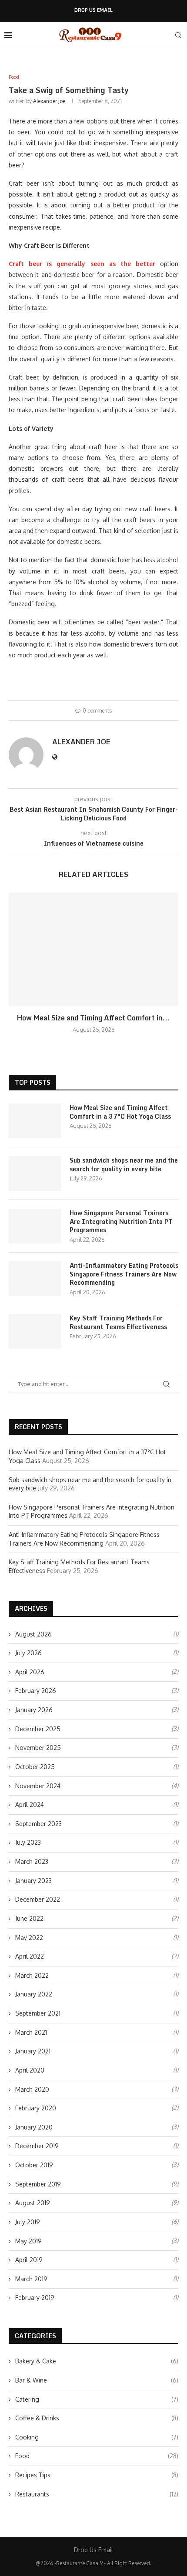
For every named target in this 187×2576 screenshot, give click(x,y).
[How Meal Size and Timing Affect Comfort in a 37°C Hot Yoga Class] (93, 949)
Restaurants (97, 2494)
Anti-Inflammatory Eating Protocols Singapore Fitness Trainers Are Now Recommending (124, 1274)
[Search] (178, 35)
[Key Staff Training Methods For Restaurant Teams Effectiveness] (35, 1331)
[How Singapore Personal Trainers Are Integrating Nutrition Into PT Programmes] (35, 1226)
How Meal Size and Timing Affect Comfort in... (93, 1018)
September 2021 (38, 2013)
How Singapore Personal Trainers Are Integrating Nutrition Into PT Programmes (121, 1221)
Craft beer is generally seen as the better (82, 264)
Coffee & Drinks (97, 2418)
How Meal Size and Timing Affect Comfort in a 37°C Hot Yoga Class (120, 1112)
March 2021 (31, 2032)
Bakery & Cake (97, 2361)
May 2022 (29, 1938)
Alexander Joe (49, 101)
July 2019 (28, 2222)
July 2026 (28, 1653)
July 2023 (28, 1842)
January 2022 (34, 1994)
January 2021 (33, 2051)
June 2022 (29, 1918)
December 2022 (38, 1899)
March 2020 (32, 2089)
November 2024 (38, 1786)
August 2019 (33, 2203)
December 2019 (37, 2146)
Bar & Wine (97, 2380)
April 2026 (30, 1672)
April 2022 (30, 1956)
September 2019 (38, 2184)
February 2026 (36, 1691)
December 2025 (38, 1729)
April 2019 (29, 2260)
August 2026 (33, 1634)
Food (97, 2456)
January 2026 (34, 1710)
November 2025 (38, 1748)
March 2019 (31, 2279)
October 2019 (34, 2165)
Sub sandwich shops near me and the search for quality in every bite (124, 1165)
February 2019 (35, 2298)
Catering (97, 2399)
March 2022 (32, 1975)
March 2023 (32, 1861)
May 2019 (28, 2241)
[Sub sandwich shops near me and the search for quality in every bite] (35, 1173)
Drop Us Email (93, 10)
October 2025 (35, 1767)
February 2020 (36, 2108)
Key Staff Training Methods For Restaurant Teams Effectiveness (118, 1322)
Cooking (97, 2437)
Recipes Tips (97, 2475)
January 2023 (33, 1881)
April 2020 (30, 2070)
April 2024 (30, 1805)
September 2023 (38, 1824)
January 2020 (34, 2127)
